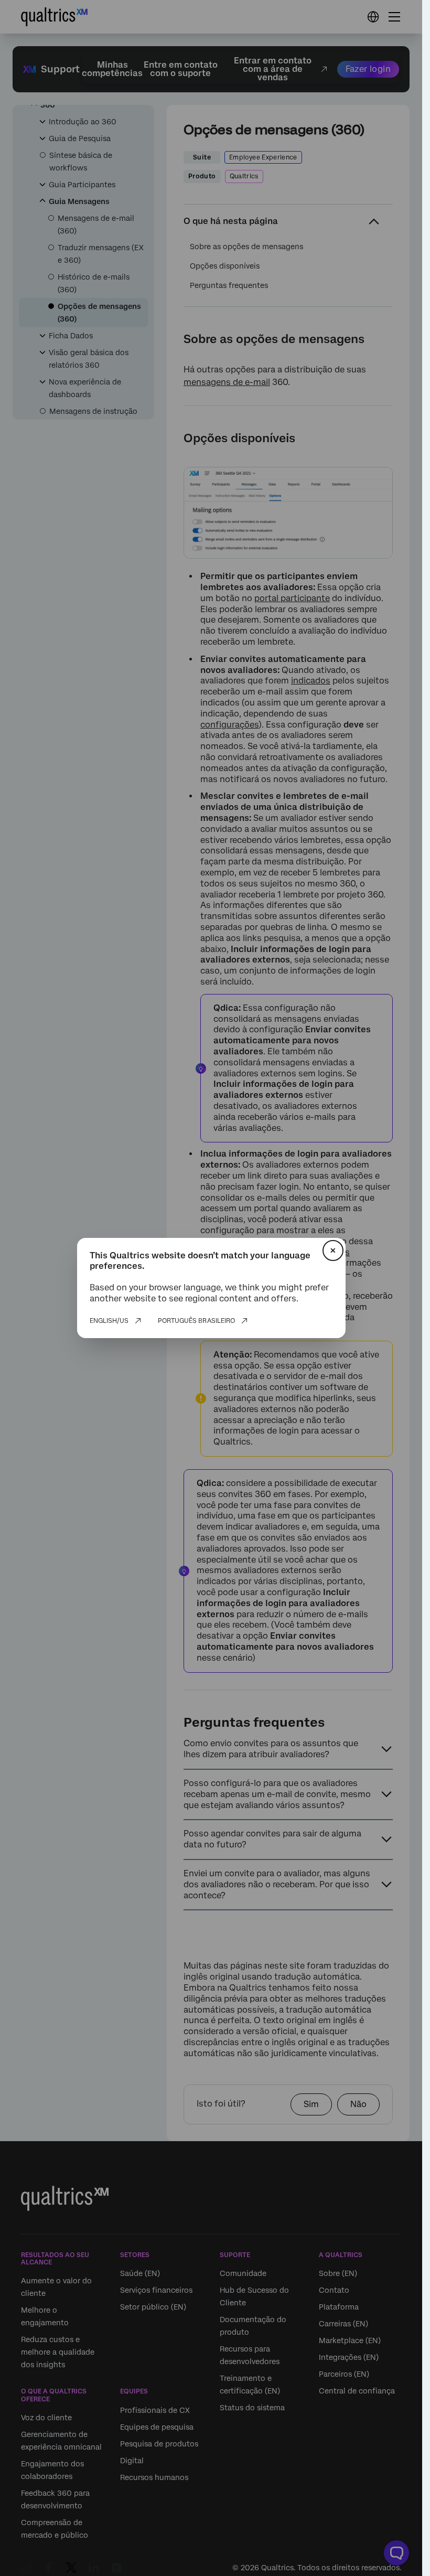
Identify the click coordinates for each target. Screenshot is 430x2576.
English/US (109, 1321)
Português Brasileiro (196, 1321)
